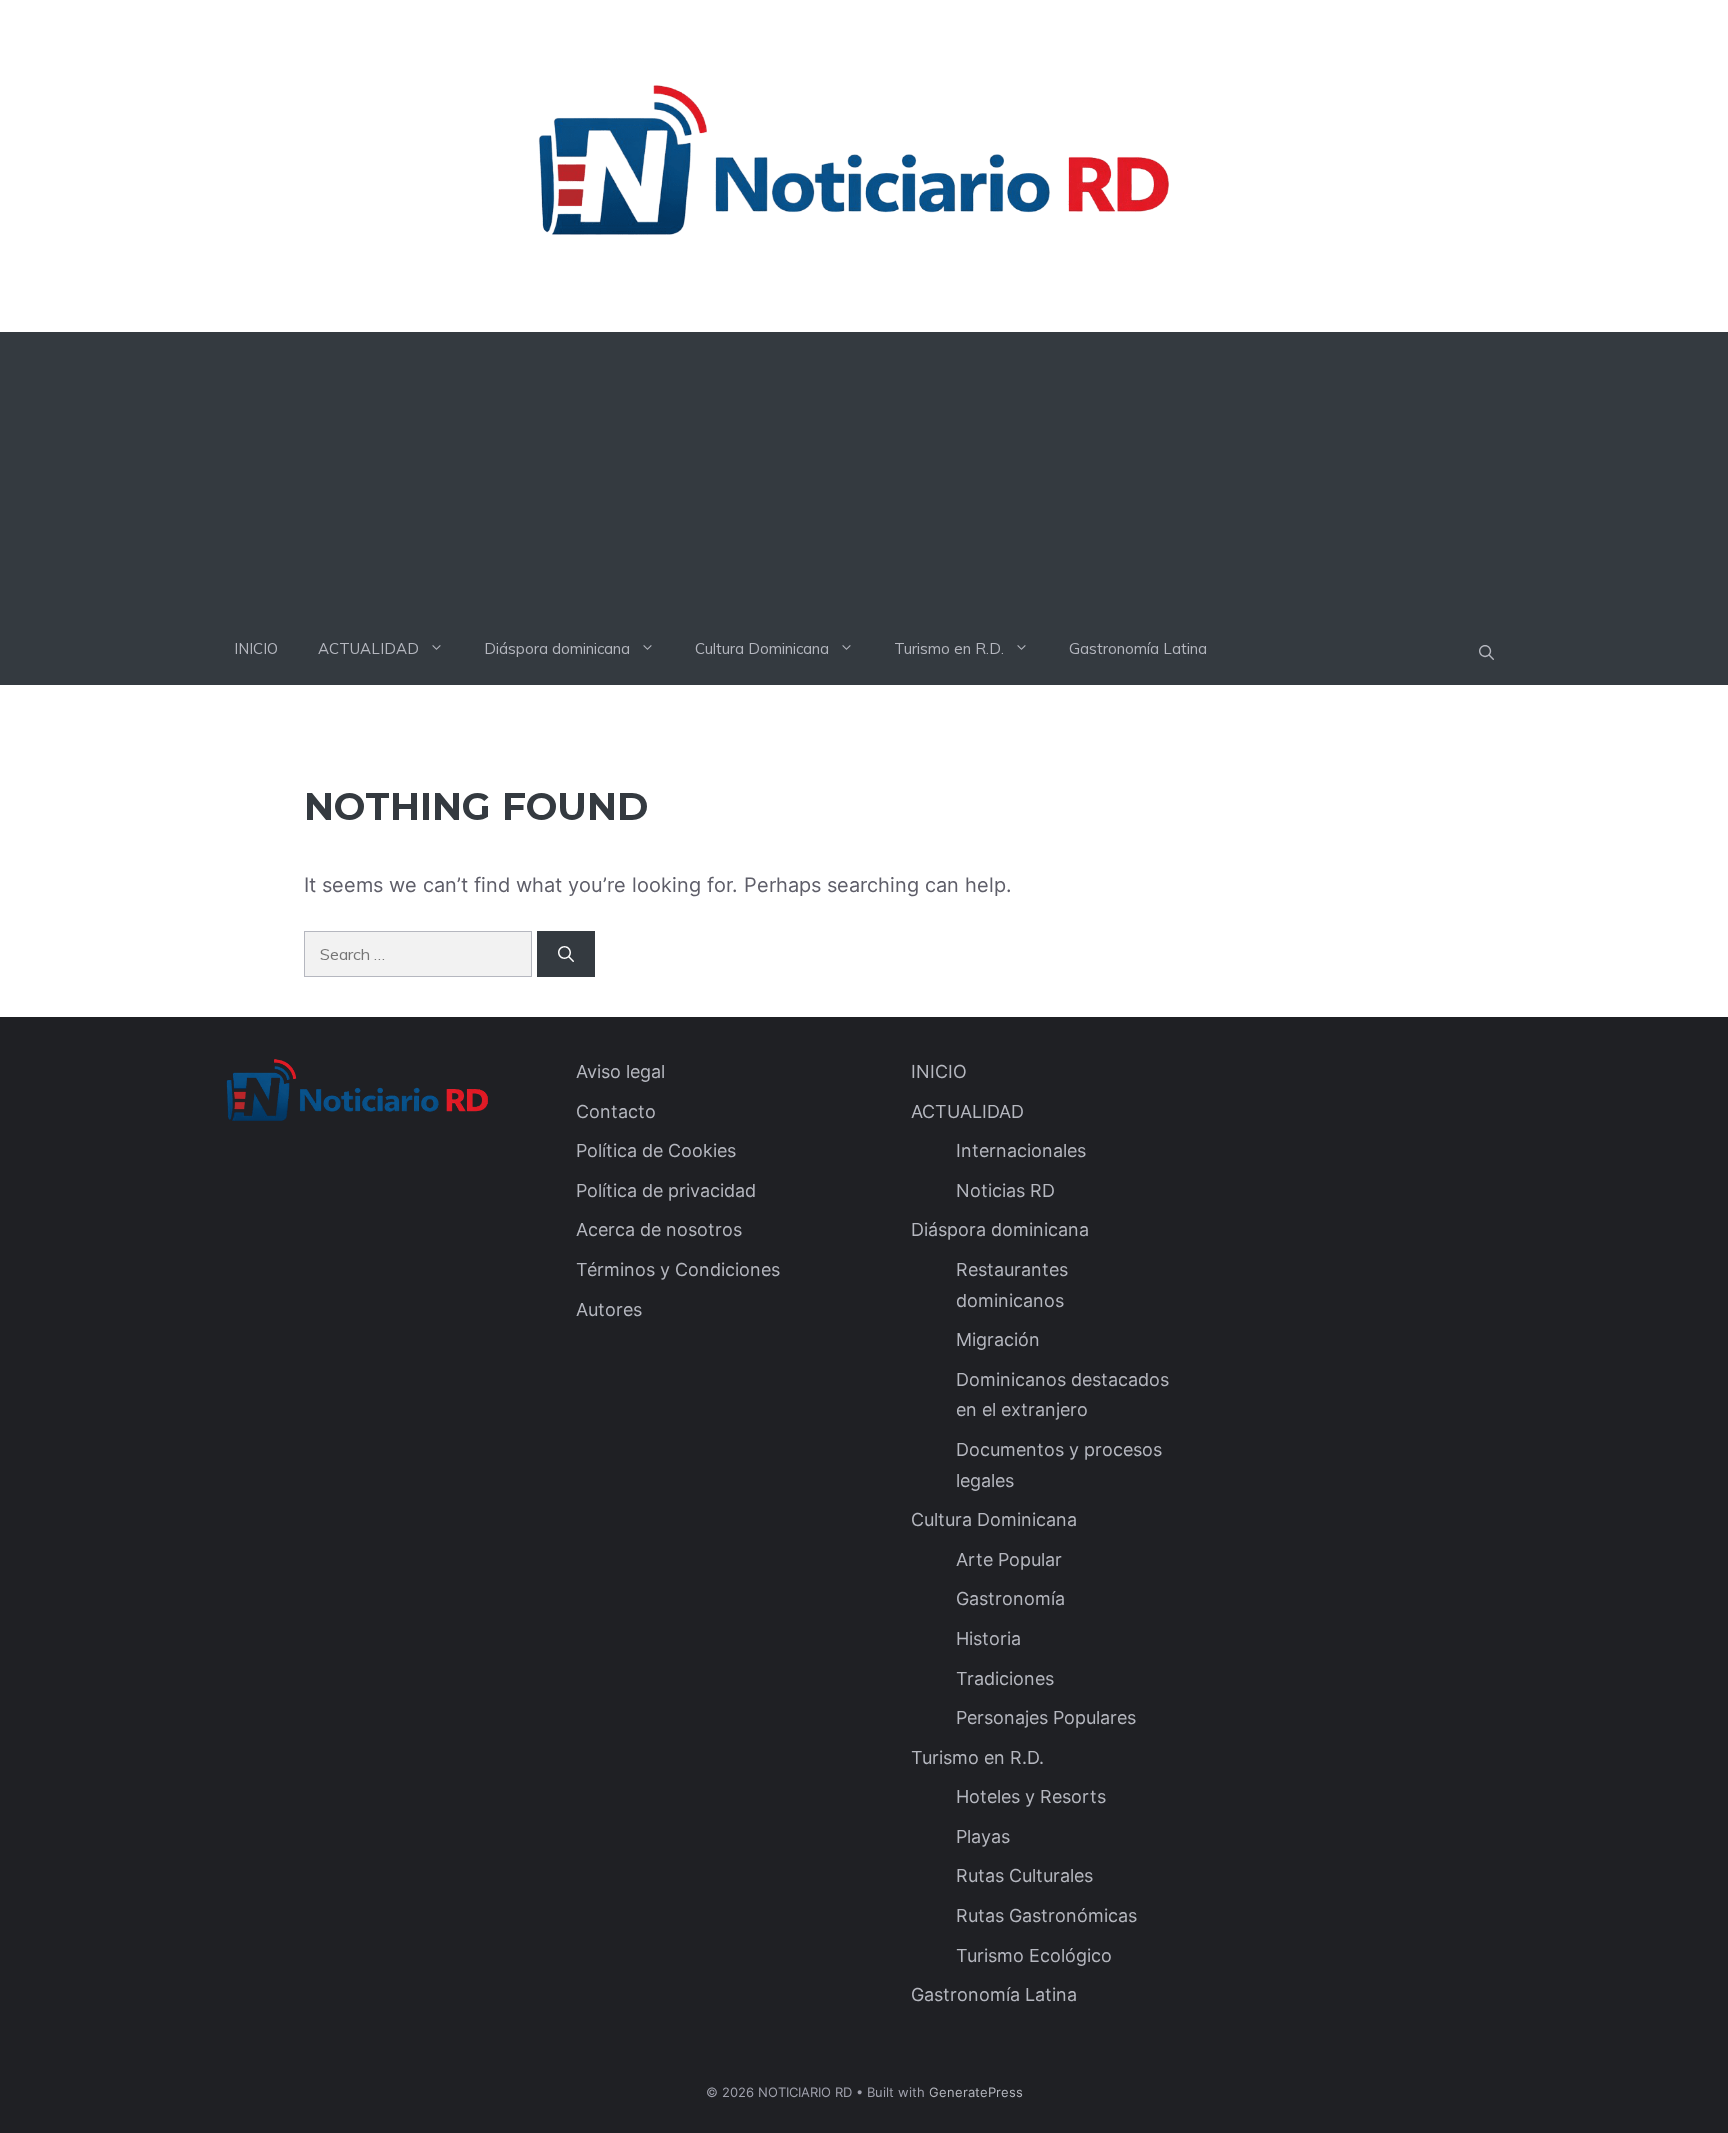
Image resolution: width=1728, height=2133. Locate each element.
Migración (998, 1339)
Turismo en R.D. (949, 648)
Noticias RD (1005, 1190)
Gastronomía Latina (1138, 648)
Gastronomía (1010, 1598)
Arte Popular (1009, 1559)
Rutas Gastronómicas (1046, 1915)
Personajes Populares (1046, 1717)
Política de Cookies (656, 1150)
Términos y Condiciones (678, 1269)
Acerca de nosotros (659, 1229)
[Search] (566, 954)
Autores (609, 1309)
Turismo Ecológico (1034, 1955)
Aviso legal (620, 1071)
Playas (983, 1836)
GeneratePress (976, 2092)
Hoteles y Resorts (1031, 1796)
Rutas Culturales (1024, 1875)
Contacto (616, 1111)
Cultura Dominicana (762, 648)
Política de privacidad (666, 1190)
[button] (1486, 653)
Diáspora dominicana (557, 648)
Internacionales (1021, 1150)
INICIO (256, 648)
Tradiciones (1005, 1678)
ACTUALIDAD (368, 648)
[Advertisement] (864, 472)
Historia (988, 1638)
